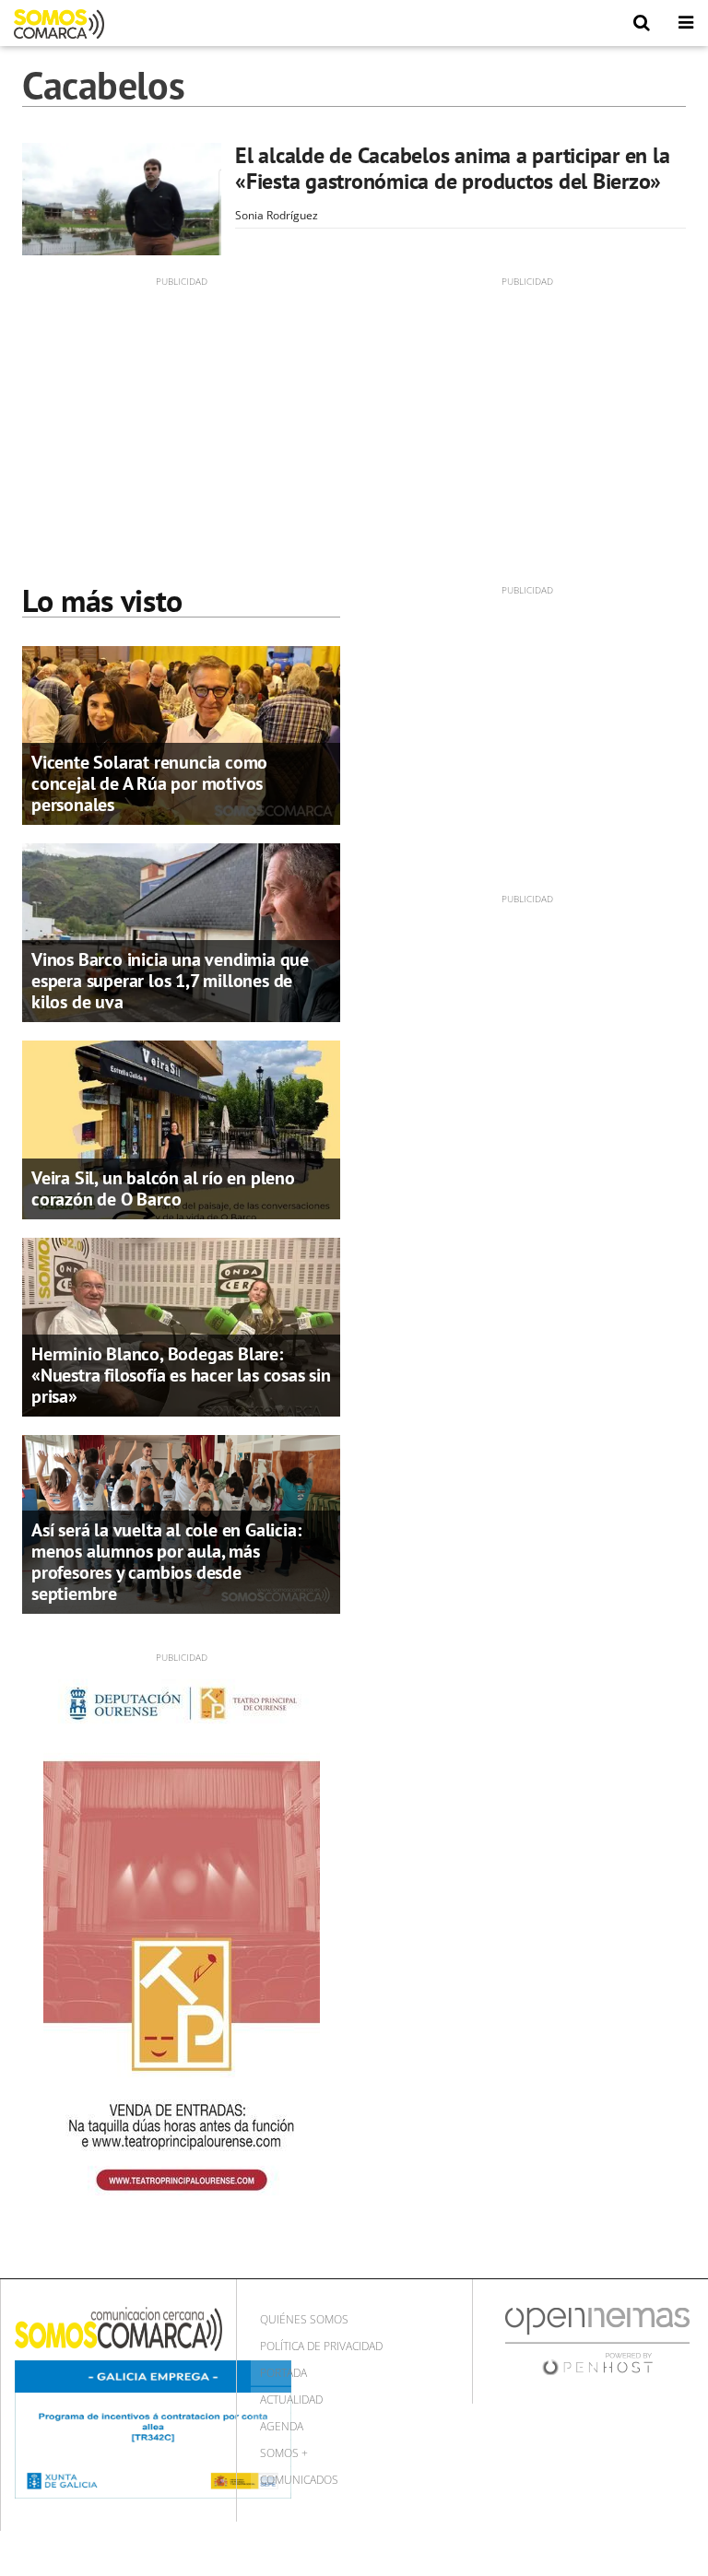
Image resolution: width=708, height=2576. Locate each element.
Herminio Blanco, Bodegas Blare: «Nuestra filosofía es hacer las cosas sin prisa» (181, 1375)
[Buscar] (642, 23)
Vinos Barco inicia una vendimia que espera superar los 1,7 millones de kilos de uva (170, 981)
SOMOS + (284, 2453)
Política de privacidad (321, 2346)
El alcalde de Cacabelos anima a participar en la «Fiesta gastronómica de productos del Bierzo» (452, 168)
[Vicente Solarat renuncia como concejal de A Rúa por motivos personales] (181, 734)
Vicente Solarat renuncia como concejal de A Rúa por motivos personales (149, 783)
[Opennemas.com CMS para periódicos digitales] (597, 2341)
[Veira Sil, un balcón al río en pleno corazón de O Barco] (181, 1128)
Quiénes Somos (304, 2319)
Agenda (282, 2426)
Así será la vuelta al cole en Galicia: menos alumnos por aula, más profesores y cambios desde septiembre (166, 1562)
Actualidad (291, 2400)
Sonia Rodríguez (277, 215)
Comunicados (299, 2480)
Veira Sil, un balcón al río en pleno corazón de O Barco (163, 1188)
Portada (283, 2373)
